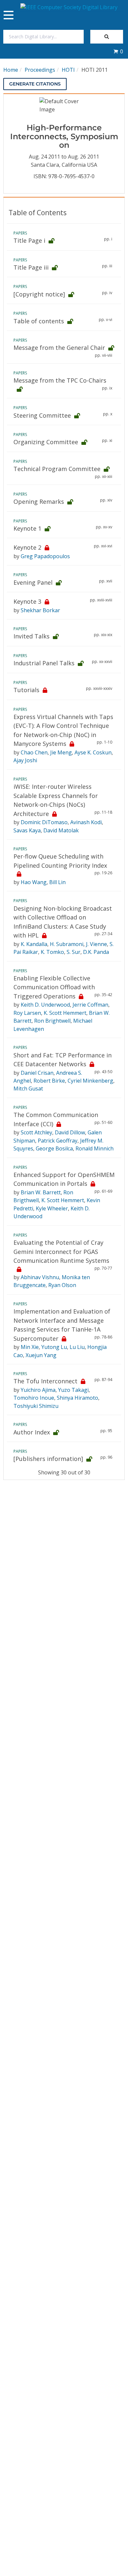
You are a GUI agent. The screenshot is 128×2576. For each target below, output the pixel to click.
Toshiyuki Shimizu (36, 1406)
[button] (118, 51)
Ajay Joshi (25, 760)
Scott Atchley (36, 1132)
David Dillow (70, 1132)
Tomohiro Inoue (34, 1398)
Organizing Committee (46, 442)
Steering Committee (42, 415)
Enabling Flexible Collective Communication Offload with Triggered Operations (54, 987)
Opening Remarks (39, 502)
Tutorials (26, 690)
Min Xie (30, 1347)
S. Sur (74, 952)
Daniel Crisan (37, 1073)
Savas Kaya (27, 830)
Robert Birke (49, 1081)
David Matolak (61, 830)
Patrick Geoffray (58, 1141)
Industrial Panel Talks (44, 663)
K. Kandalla (34, 944)
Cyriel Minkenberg (90, 1081)
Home (11, 70)
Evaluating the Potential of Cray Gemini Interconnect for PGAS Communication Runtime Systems (61, 1251)
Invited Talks (32, 636)
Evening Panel (33, 582)
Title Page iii (31, 267)
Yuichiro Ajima (38, 1390)
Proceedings (40, 70)
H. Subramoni (67, 944)
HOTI (68, 70)
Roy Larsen (27, 1013)
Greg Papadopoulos (45, 556)
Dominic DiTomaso (44, 822)
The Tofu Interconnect (45, 1381)
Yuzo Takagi (73, 1390)
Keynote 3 (27, 601)
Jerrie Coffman (90, 1005)
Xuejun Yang (41, 1355)
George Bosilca (54, 1148)
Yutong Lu (54, 1347)
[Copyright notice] (39, 294)
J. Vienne (96, 944)
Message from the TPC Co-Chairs (60, 380)
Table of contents (39, 321)
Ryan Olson (62, 1285)
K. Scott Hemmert (65, 1013)
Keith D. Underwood (45, 1005)
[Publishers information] (48, 1459)
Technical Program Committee (57, 469)
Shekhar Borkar (40, 610)
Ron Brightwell (52, 1021)
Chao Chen (34, 752)
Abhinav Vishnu (40, 1277)
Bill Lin (57, 882)
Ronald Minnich (95, 1148)
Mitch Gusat (28, 1089)
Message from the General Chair (59, 348)
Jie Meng (61, 752)
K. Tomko (52, 952)
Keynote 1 (27, 528)
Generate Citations (35, 84)
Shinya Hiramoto (77, 1398)
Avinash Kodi (86, 822)
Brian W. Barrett (41, 1192)
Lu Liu (77, 1347)
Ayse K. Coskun (93, 752)
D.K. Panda (96, 952)
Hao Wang (34, 882)
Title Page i (29, 240)
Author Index (32, 1432)
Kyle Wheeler (52, 1208)
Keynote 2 (27, 547)
